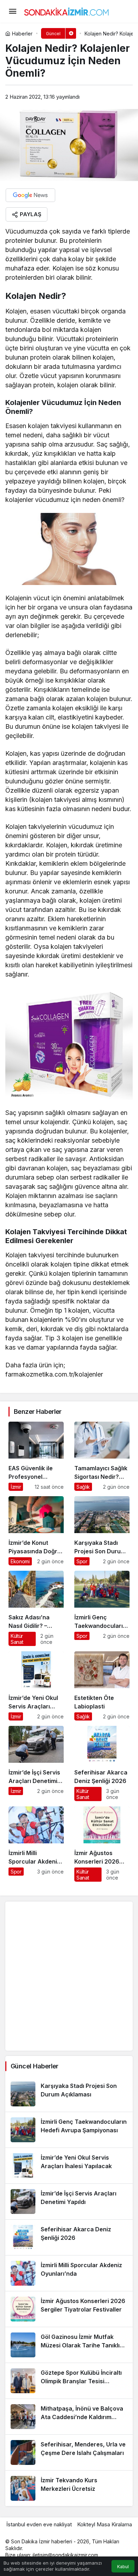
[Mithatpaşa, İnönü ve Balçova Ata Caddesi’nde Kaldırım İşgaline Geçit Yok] (69, 2417)
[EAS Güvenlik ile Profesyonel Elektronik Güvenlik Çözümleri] (36, 1456)
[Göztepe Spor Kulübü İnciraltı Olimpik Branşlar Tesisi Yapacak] (69, 2381)
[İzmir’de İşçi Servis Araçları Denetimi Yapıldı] (36, 1763)
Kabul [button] (123, 2567)
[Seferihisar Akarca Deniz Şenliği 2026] (102, 1763)
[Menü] (12, 11)
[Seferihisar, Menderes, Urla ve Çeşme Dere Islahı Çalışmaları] (69, 2452)
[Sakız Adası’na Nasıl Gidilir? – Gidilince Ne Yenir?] (36, 1608)
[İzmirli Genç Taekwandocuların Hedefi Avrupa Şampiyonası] (102, 1608)
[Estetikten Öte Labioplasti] (102, 1686)
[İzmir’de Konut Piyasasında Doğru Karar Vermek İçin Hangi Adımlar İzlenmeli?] (36, 1531)
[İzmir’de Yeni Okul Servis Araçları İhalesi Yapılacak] (36, 1686)
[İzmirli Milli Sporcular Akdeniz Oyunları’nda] (36, 1844)
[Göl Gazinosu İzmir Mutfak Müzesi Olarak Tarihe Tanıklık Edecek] (69, 2345)
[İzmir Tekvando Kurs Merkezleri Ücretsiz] (69, 2488)
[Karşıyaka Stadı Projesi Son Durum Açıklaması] (102, 1531)
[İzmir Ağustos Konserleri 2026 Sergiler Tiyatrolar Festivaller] (102, 1844)
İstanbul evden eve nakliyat (39, 2524)
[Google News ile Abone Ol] (30, 195)
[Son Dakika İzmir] (67, 11)
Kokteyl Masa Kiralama (105, 2524)
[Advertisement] (69, 1976)
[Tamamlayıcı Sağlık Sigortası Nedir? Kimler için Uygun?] (102, 1456)
